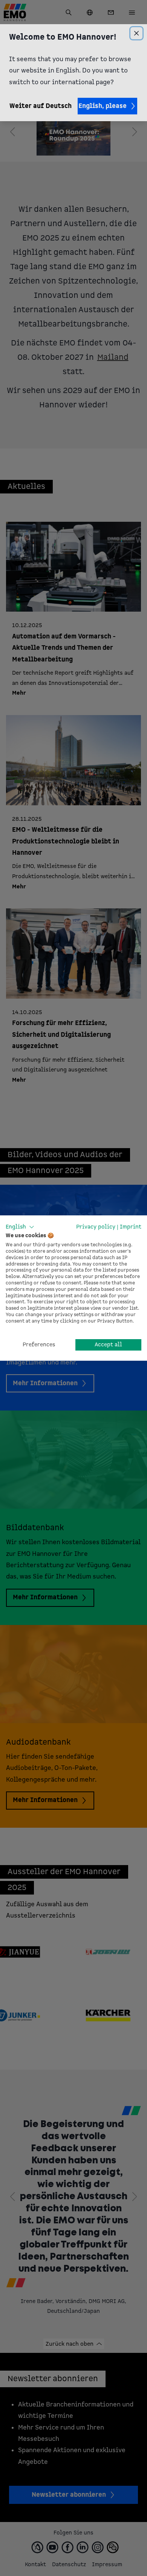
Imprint (131, 1227)
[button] (20, 1227)
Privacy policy (96, 1227)
